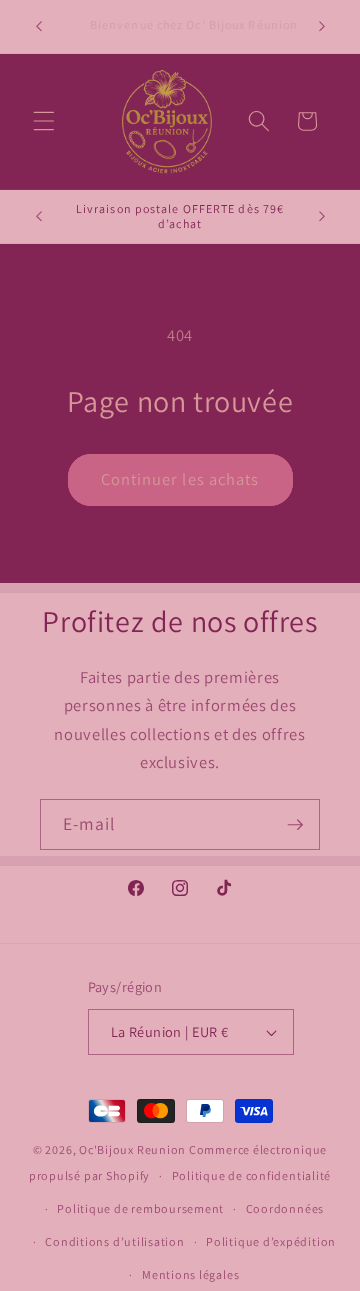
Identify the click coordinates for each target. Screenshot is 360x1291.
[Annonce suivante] (322, 27)
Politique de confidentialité (252, 1175)
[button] (44, 121)
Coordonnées (285, 1208)
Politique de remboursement (140, 1208)
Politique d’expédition (271, 1241)
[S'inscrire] (295, 825)
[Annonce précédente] (39, 27)
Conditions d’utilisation (114, 1241)
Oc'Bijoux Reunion (134, 1149)
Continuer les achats (180, 479)
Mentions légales (190, 1274)
